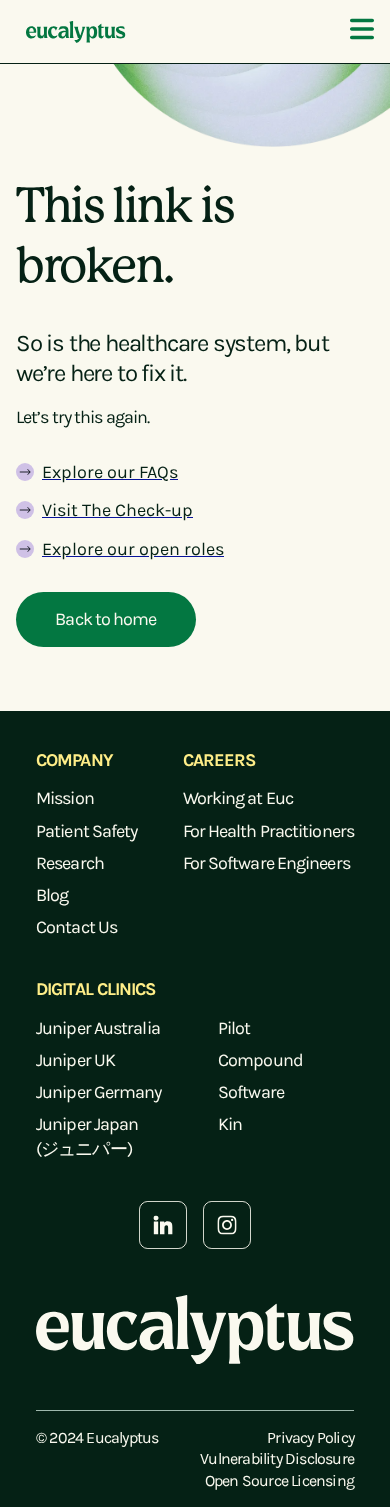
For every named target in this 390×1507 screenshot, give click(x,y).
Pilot (234, 1028)
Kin (230, 1124)
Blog (52, 895)
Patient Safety (86, 831)
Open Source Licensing (279, 1480)
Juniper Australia (98, 1028)
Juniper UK (75, 1060)
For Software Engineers (266, 863)
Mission (65, 798)
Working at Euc (238, 798)
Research (70, 863)
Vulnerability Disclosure (277, 1458)
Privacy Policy (310, 1437)
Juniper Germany (99, 1092)
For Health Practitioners (268, 831)
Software (251, 1092)
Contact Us (76, 927)
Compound (260, 1060)
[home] (71, 32)
